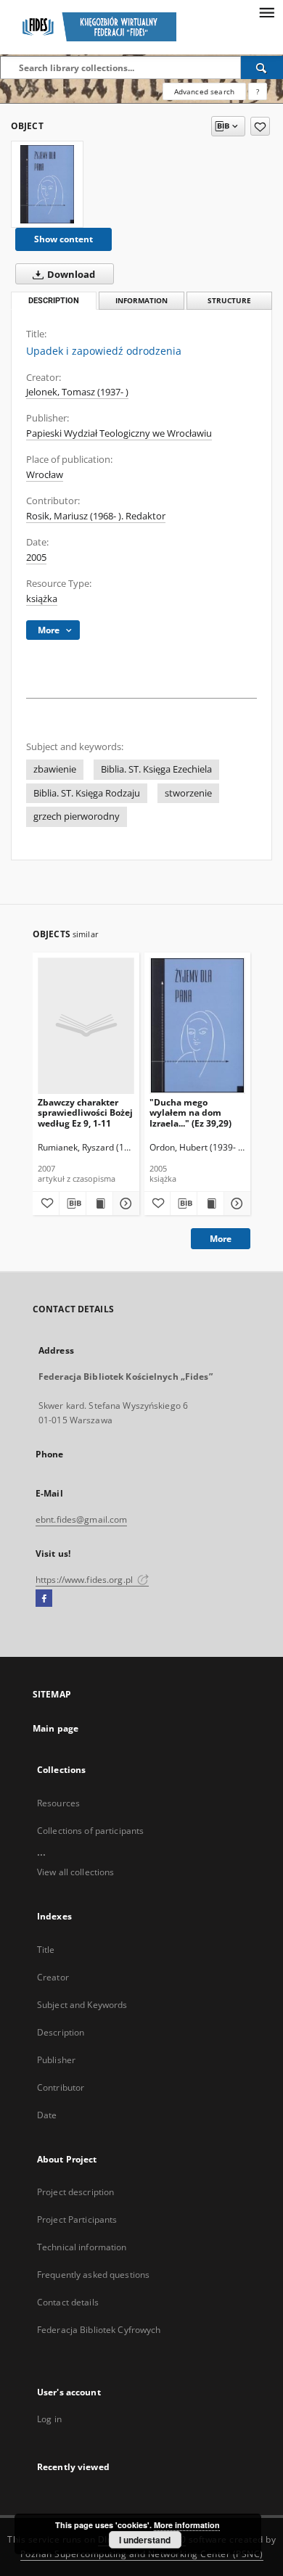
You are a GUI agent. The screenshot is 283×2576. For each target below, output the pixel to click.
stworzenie (188, 793)
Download (70, 275)
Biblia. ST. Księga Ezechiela (156, 769)
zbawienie (55, 769)
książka (42, 599)
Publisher (56, 2060)
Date (47, 2115)
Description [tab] (54, 301)
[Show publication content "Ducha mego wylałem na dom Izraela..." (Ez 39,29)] (210, 1203)
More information (187, 2525)
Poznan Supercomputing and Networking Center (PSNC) (142, 2554)
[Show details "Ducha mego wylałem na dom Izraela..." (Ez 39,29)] (235, 1203)
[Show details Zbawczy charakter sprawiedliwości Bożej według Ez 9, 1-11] (124, 1203)
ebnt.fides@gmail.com (81, 1519)
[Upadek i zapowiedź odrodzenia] (47, 184)
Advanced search (204, 91)
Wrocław (45, 475)
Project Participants (77, 2219)
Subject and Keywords (82, 2005)
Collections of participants (90, 1831)
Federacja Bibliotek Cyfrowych (99, 2330)
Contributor (61, 2087)
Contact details (68, 2302)
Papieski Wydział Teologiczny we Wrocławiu (119, 433)
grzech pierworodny (77, 816)
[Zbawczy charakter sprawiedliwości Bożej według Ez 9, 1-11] (86, 1025)
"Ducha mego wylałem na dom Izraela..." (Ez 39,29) (190, 1112)
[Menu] (266, 12)
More (221, 1239)
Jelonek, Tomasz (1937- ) (77, 392)
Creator (53, 1977)
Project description (75, 2192)
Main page (56, 1728)
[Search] (262, 67)
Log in (49, 2419)
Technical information (82, 2247)
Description (61, 2032)
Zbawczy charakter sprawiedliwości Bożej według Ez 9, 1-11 (85, 1112)
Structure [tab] (229, 301)
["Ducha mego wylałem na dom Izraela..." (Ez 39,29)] (198, 1025)
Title (46, 1950)
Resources (58, 1803)
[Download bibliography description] (73, 1203)
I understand (145, 2540)
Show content (63, 239)
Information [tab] (141, 301)
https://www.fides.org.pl (85, 1580)
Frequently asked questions (93, 2275)
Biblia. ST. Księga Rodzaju (87, 793)
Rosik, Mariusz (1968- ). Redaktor (96, 516)
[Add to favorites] (260, 126)
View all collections (75, 1872)
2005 (36, 557)
